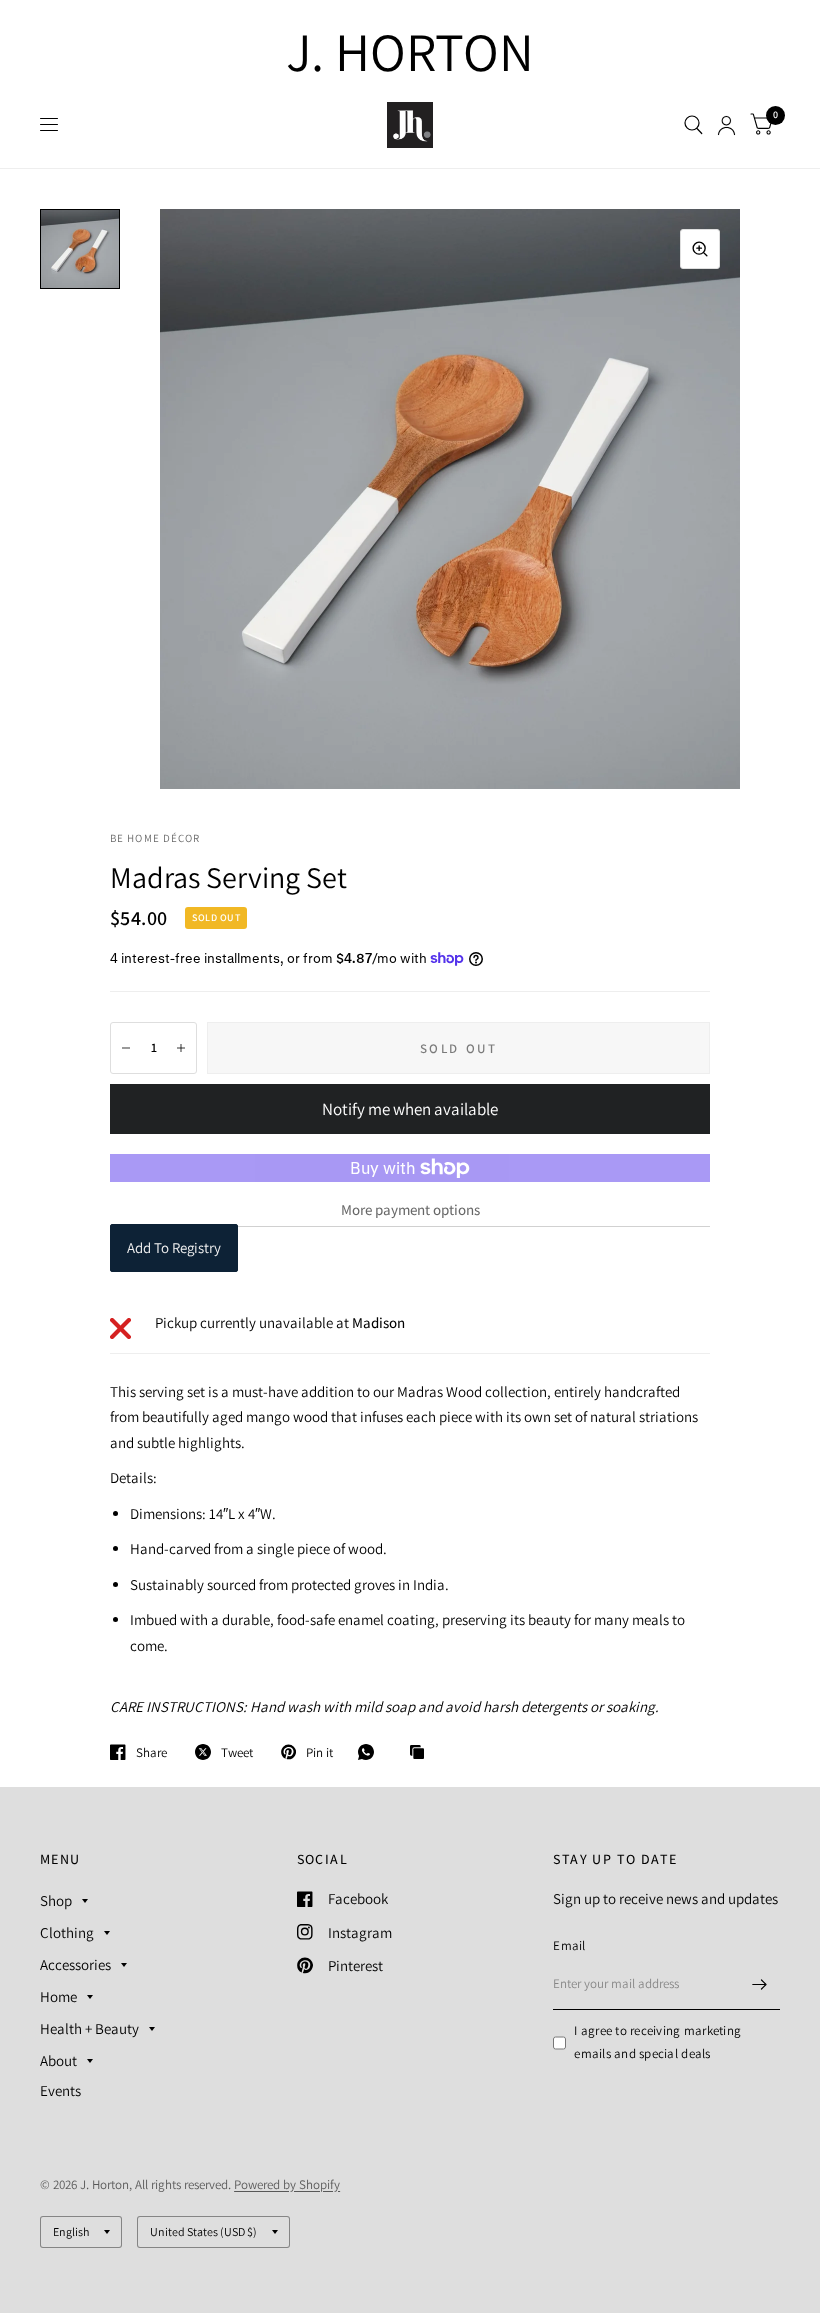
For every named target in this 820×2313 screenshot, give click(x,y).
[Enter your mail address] (760, 1984)
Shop (56, 1900)
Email (569, 1945)
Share (151, 1752)
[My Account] (726, 125)
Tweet (237, 1752)
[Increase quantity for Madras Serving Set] (181, 1048)
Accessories (75, 1964)
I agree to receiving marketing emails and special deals (657, 2042)
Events (60, 2090)
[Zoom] (700, 249)
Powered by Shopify (287, 2184)
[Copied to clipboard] (422, 1753)
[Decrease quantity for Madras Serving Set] (126, 1048)
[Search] (693, 125)
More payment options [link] (410, 1209)
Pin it (319, 1752)
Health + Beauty (89, 2028)
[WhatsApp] (371, 1752)
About (58, 2060)
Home (58, 1996)
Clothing (67, 1932)
